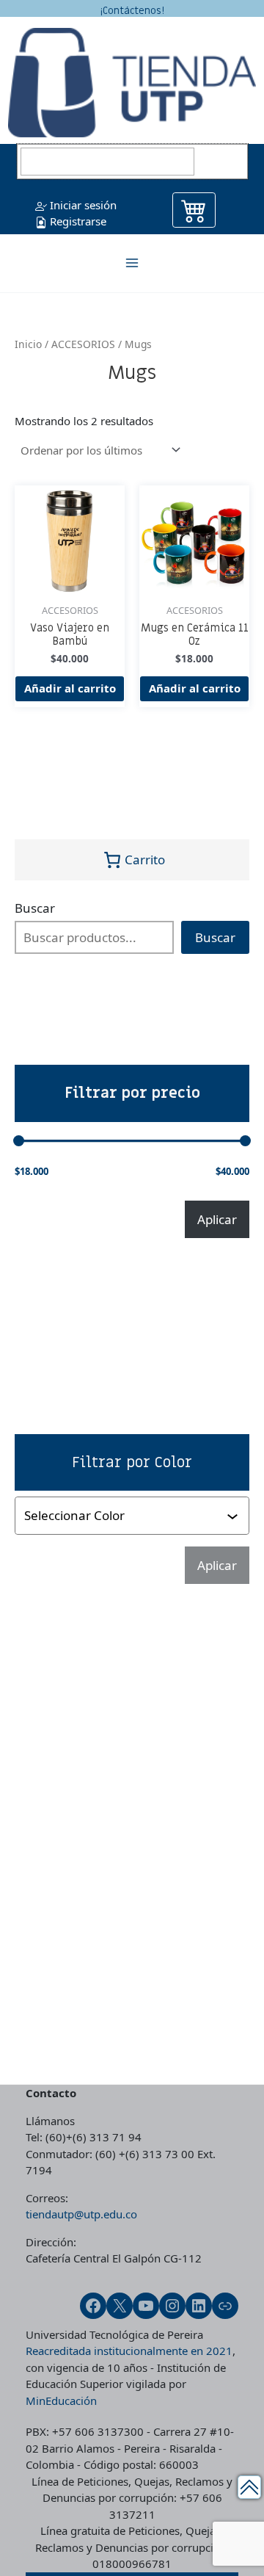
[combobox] (125, 1516)
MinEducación (61, 2400)
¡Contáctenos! (132, 11)
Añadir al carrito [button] (70, 688)
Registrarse (77, 221)
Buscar (35, 908)
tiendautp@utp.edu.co (81, 2214)
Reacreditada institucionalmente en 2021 (129, 2351)
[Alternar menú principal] (132, 263)
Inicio (28, 344)
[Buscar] (223, 162)
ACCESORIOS (83, 344)
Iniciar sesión (82, 205)
